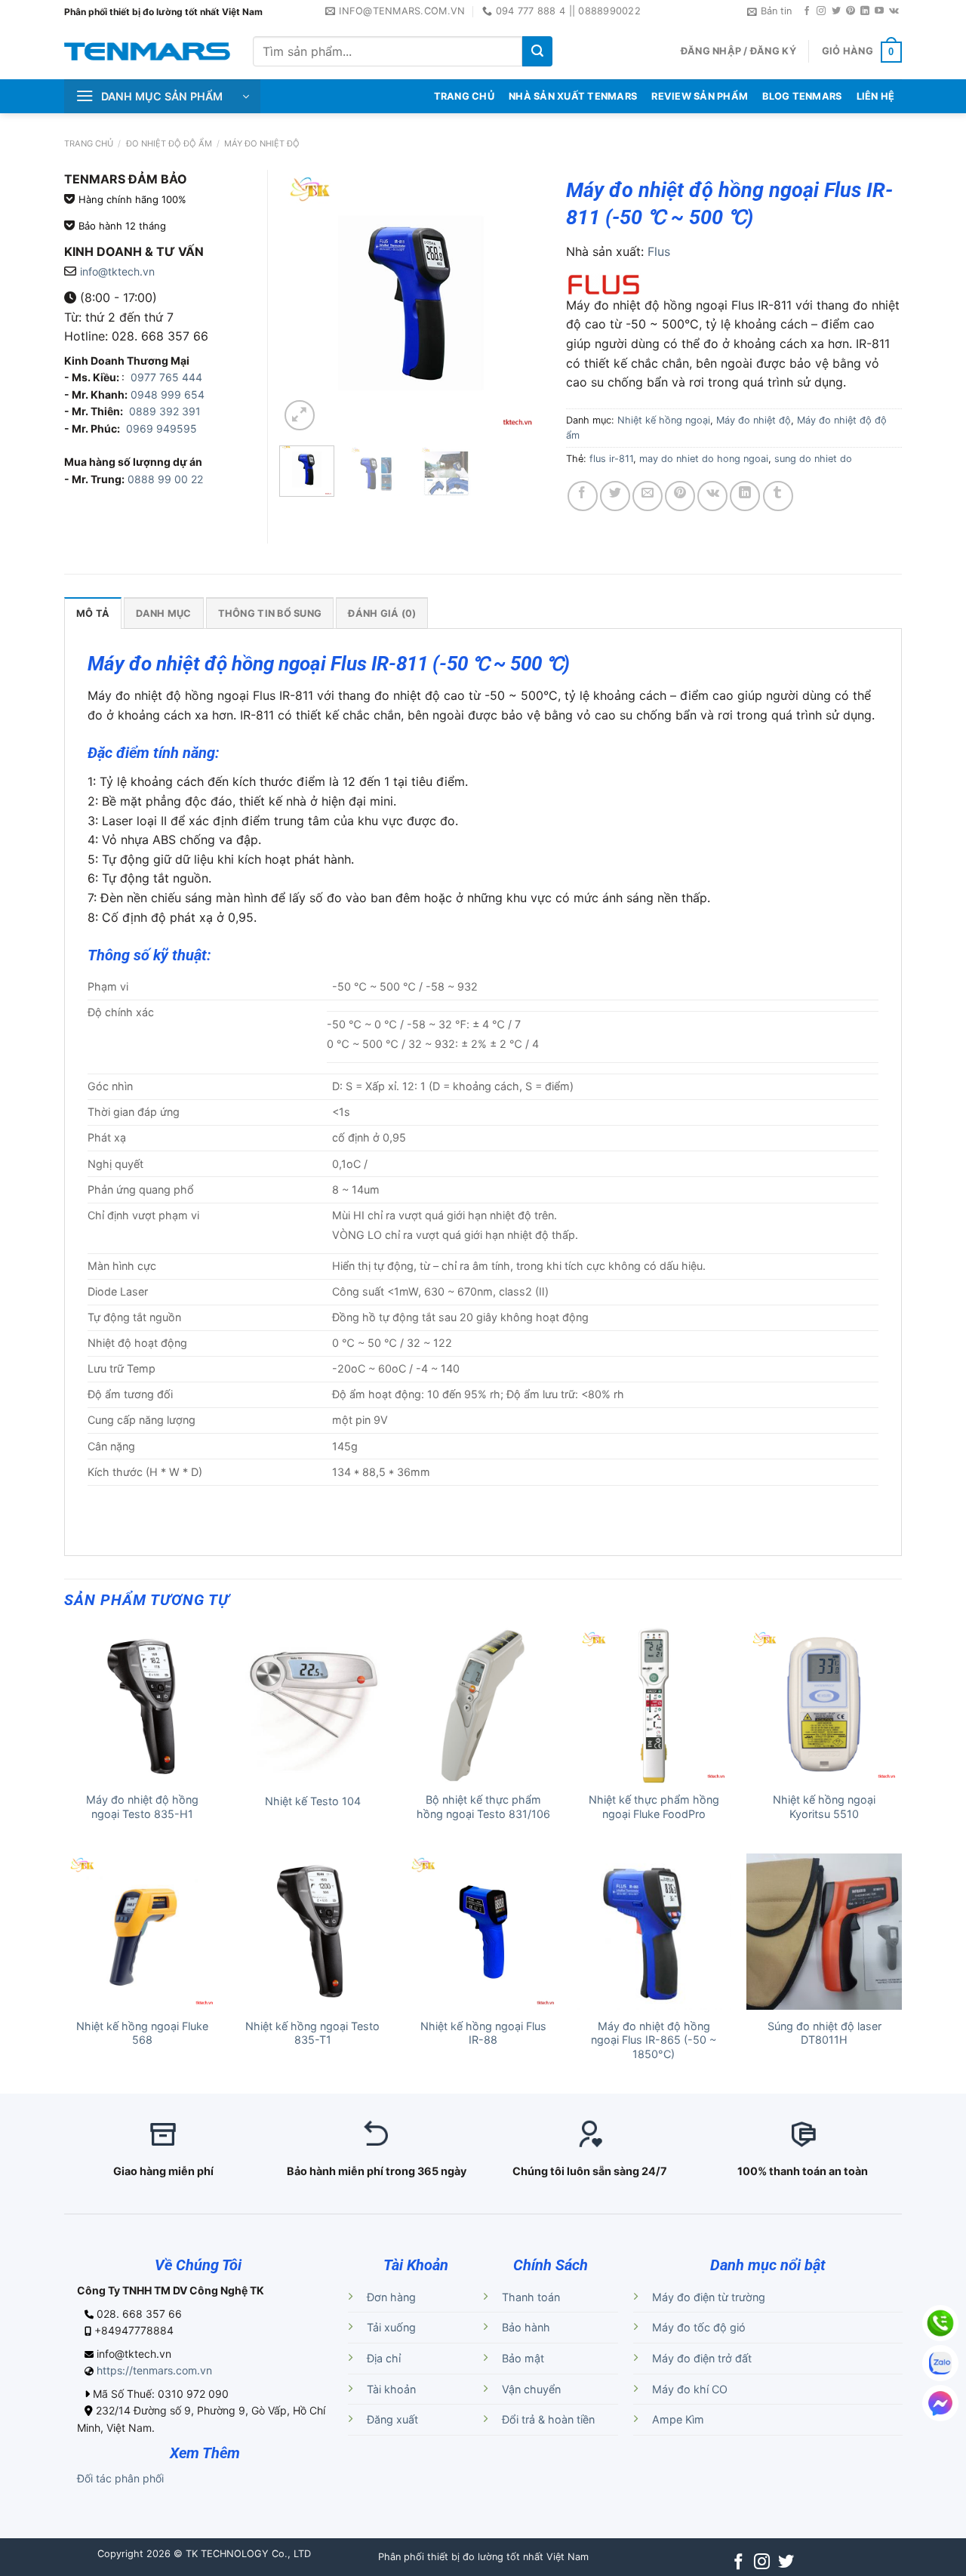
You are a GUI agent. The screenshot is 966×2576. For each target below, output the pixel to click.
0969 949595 (162, 428)
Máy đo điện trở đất (702, 2358)
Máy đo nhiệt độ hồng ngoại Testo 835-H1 (142, 1807)
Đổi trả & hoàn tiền (548, 2419)
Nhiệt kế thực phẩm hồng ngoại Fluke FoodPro (654, 1807)
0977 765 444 (165, 377)
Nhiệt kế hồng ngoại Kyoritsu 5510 (824, 1807)
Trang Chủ (464, 96)
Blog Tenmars (802, 96)
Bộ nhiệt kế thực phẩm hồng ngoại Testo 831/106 (483, 1807)
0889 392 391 (165, 411)
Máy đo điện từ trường (709, 2297)
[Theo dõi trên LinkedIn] (865, 11)
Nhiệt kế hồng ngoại (664, 420)
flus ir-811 (611, 459)
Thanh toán (531, 2297)
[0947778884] (940, 2323)
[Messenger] (940, 2403)
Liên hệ (876, 96)
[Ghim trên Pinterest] (680, 496)
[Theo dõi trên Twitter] (836, 11)
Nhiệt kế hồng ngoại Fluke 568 (142, 2033)
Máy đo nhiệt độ (262, 143)
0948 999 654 (168, 394)
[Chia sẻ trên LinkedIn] (745, 496)
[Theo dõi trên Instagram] (821, 11)
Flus (659, 251)
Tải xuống (391, 2327)
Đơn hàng (391, 2297)
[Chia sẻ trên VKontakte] (712, 496)
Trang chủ (89, 143)
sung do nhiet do (813, 459)
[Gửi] (537, 51)
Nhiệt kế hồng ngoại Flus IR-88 (483, 2033)
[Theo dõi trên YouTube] (879, 11)
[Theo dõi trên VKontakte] (894, 11)
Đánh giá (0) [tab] (382, 613)
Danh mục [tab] (163, 613)
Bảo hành (526, 2327)
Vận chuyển (531, 2389)
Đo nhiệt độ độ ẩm (169, 143)
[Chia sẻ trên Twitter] (615, 496)
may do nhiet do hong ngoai (704, 459)
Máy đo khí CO (690, 2389)
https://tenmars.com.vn (154, 2370)
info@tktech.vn (117, 271)
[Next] (519, 302)
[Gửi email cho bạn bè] (648, 496)
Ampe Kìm (678, 2419)
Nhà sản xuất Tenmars (573, 96)
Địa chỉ (384, 2358)
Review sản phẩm (700, 96)
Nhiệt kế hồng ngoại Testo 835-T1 (312, 2033)
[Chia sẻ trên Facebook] (583, 496)
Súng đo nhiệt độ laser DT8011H (824, 2033)
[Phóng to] (300, 415)
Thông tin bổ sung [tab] (270, 613)
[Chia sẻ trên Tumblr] (778, 496)
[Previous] (303, 302)
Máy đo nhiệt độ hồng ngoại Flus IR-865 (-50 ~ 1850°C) (654, 2040)
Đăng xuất (392, 2419)
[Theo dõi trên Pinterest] (851, 11)
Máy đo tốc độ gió (699, 2327)
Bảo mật (523, 2358)
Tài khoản (391, 2389)
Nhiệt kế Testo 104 (313, 1801)
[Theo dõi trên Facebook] (807, 11)
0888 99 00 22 (165, 479)
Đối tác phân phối (120, 2478)
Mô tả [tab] (93, 613)
